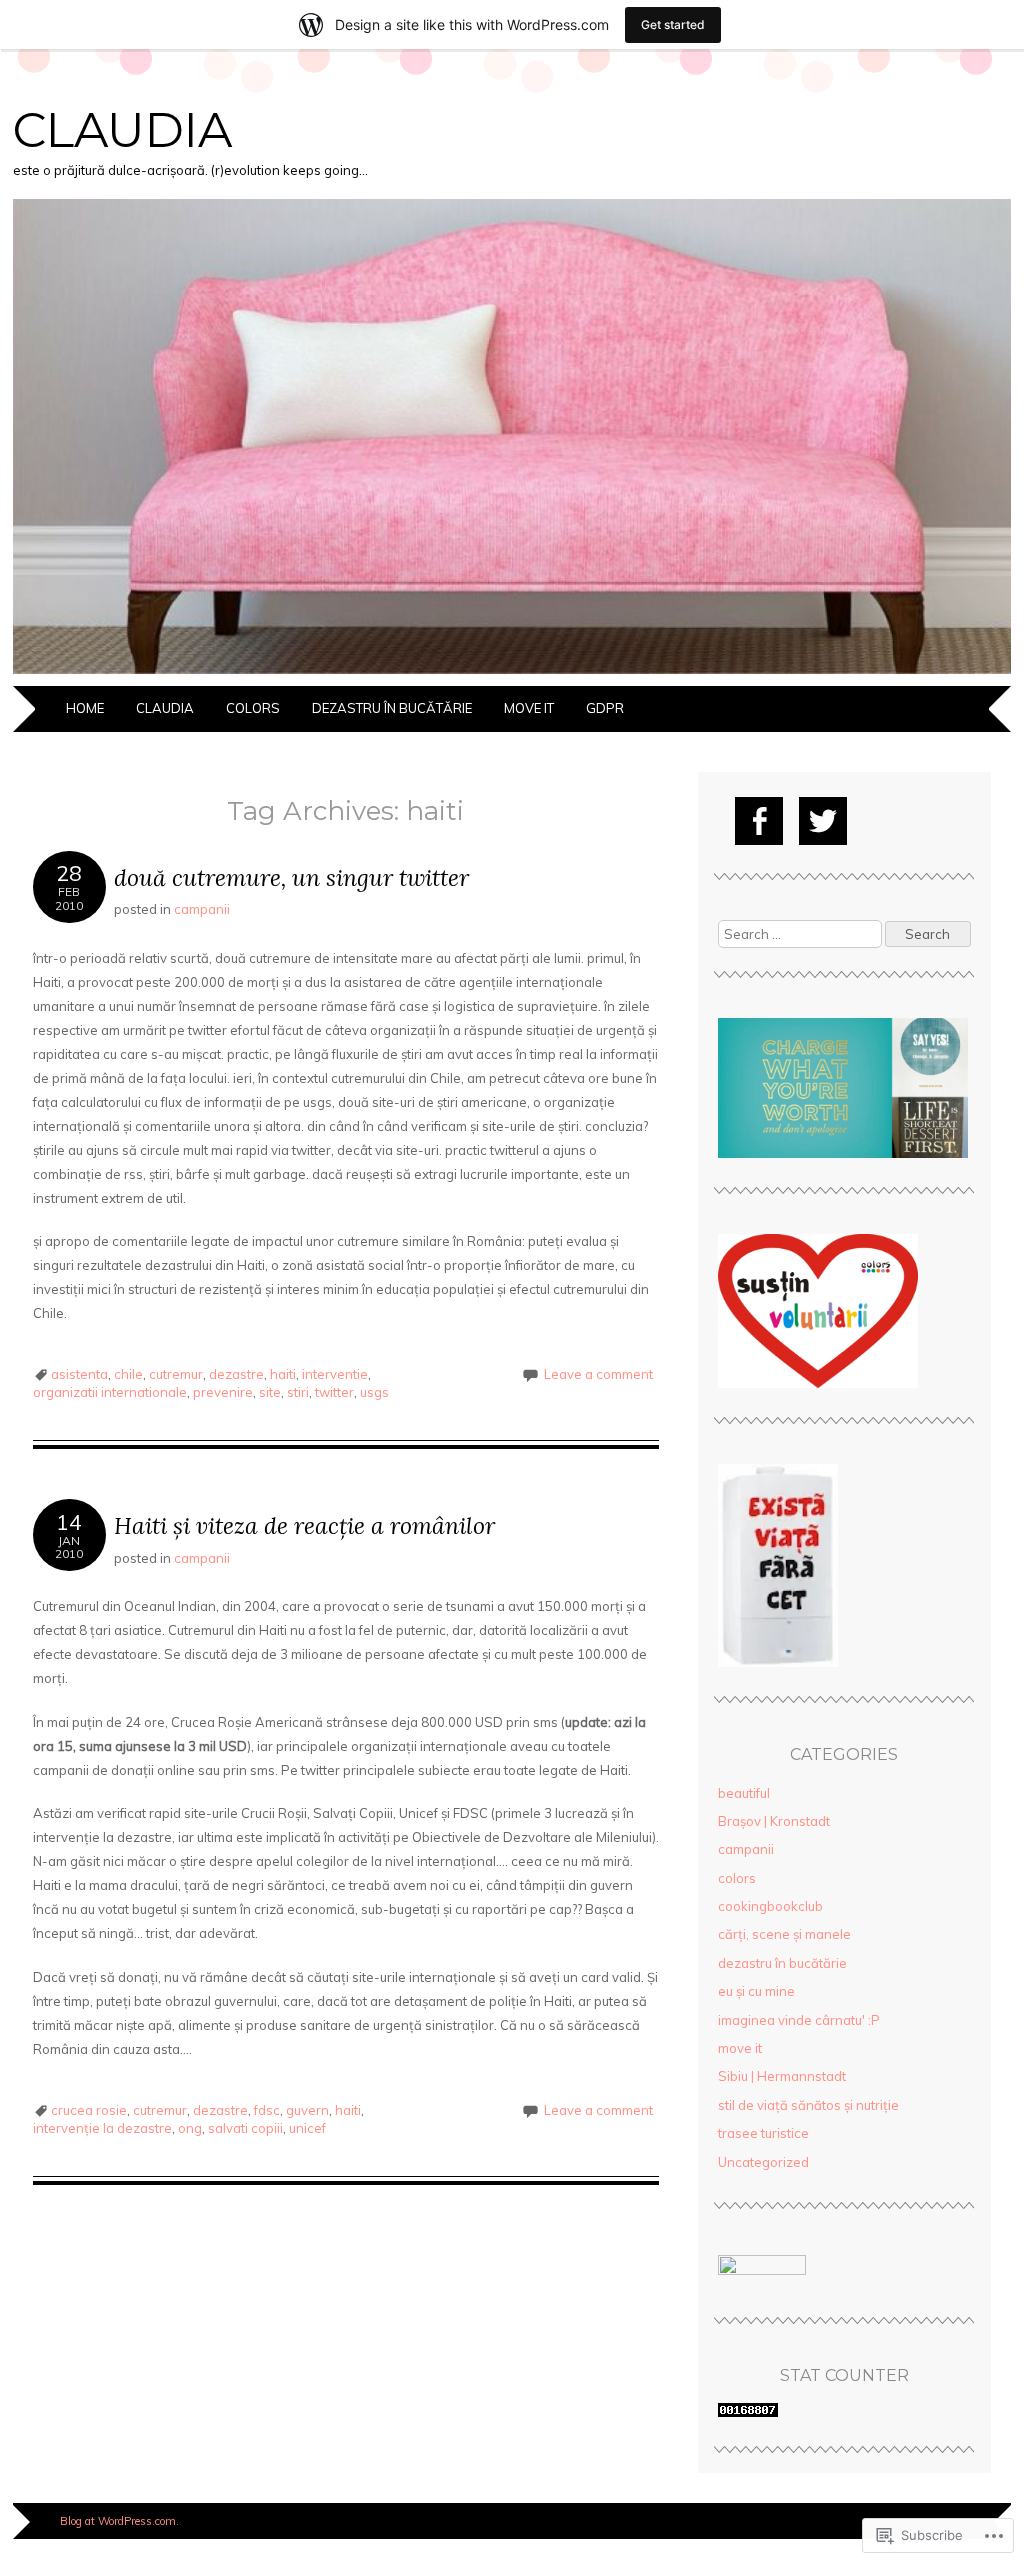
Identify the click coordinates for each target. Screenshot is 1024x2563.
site (270, 1392)
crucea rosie (89, 2110)
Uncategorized (763, 2162)
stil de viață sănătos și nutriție (808, 2105)
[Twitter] (823, 821)
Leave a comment (598, 1374)
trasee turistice (763, 2133)
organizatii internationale (110, 1392)
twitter (334, 1392)
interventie (335, 1374)
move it (529, 708)
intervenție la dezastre (102, 2128)
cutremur (176, 1374)
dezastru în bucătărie (392, 708)
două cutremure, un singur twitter (291, 877)
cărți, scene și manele (784, 1934)
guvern (307, 2110)
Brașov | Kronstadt (774, 1821)
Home (85, 708)
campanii (202, 909)
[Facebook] (759, 821)
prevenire (223, 1392)
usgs (374, 1392)
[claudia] (512, 674)
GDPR (605, 708)
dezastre (236, 1374)
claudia (122, 130)
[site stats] (748, 2412)
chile (128, 1374)
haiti (283, 1374)
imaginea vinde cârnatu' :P (799, 2020)
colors (253, 708)
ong (190, 2128)
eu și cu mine (756, 1991)
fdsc (267, 2110)
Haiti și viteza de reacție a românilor (304, 1525)
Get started (673, 24)
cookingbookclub (770, 1906)
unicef (307, 2128)
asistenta (79, 1374)
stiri (298, 1392)
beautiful (744, 1793)
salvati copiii (245, 2128)
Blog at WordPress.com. (119, 2521)
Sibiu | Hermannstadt (782, 2076)
